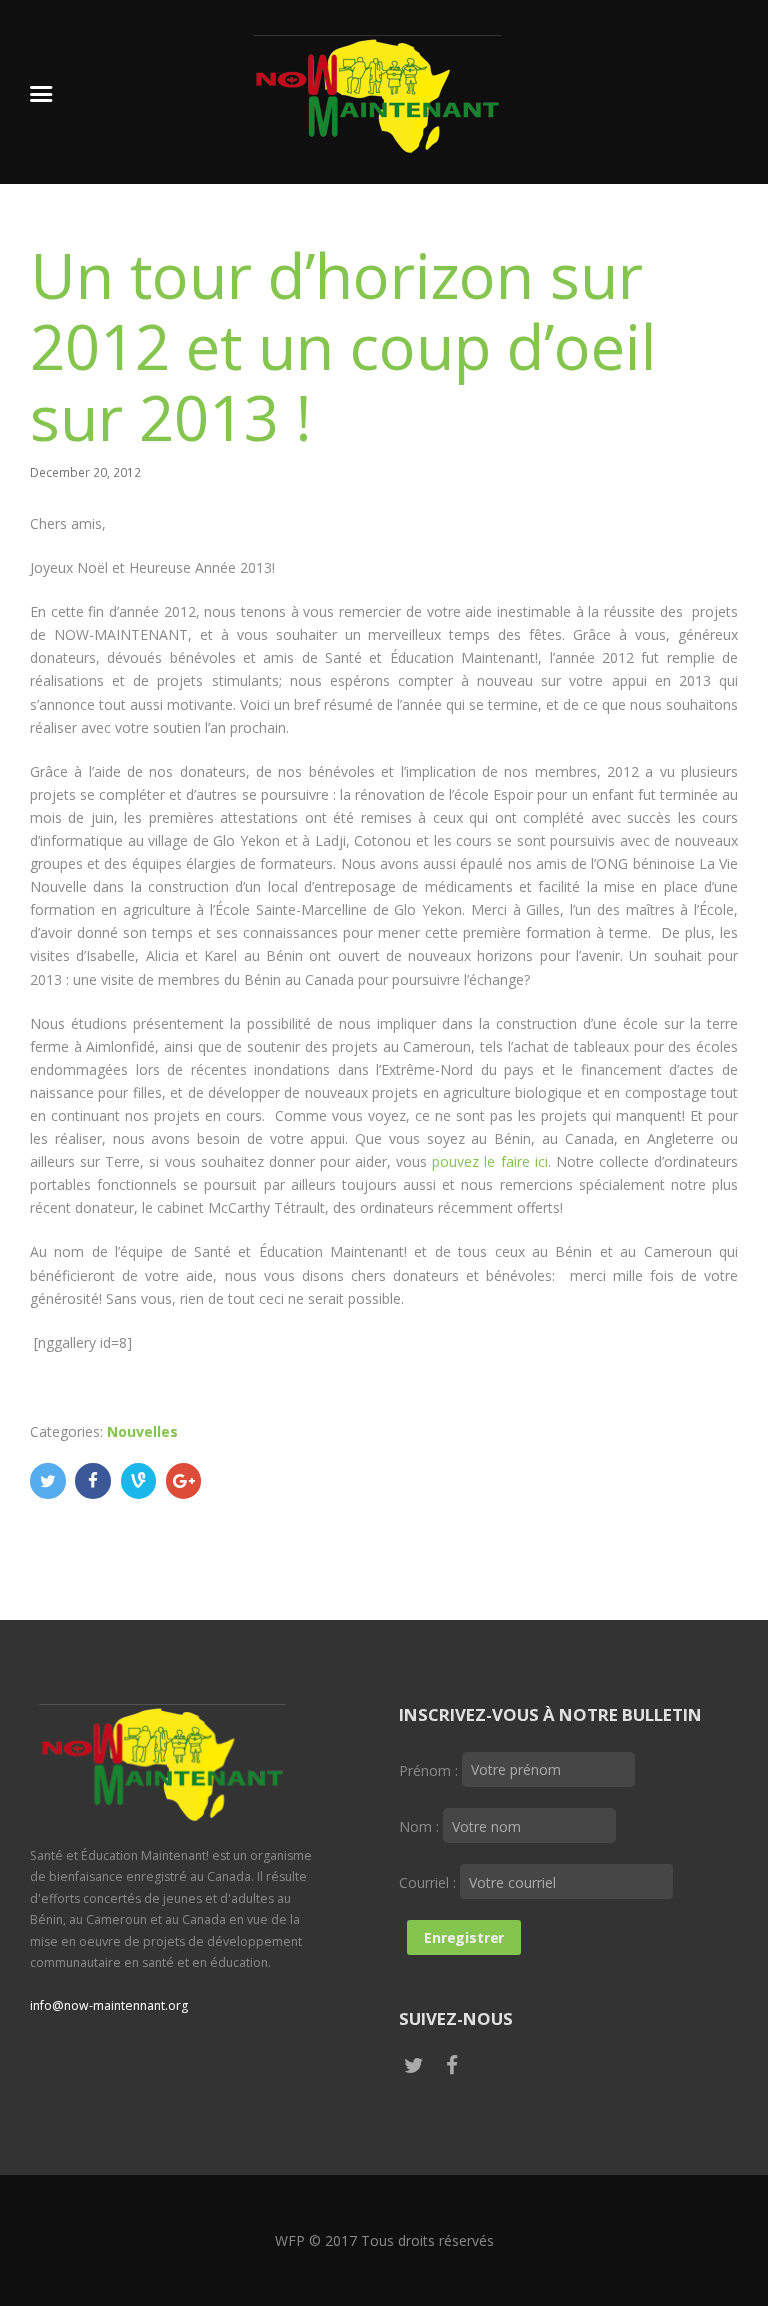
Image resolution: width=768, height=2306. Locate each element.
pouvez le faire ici (489, 1161)
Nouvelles (142, 1431)
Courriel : (429, 1882)
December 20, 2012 (85, 472)
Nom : (421, 1826)
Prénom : (430, 1769)
